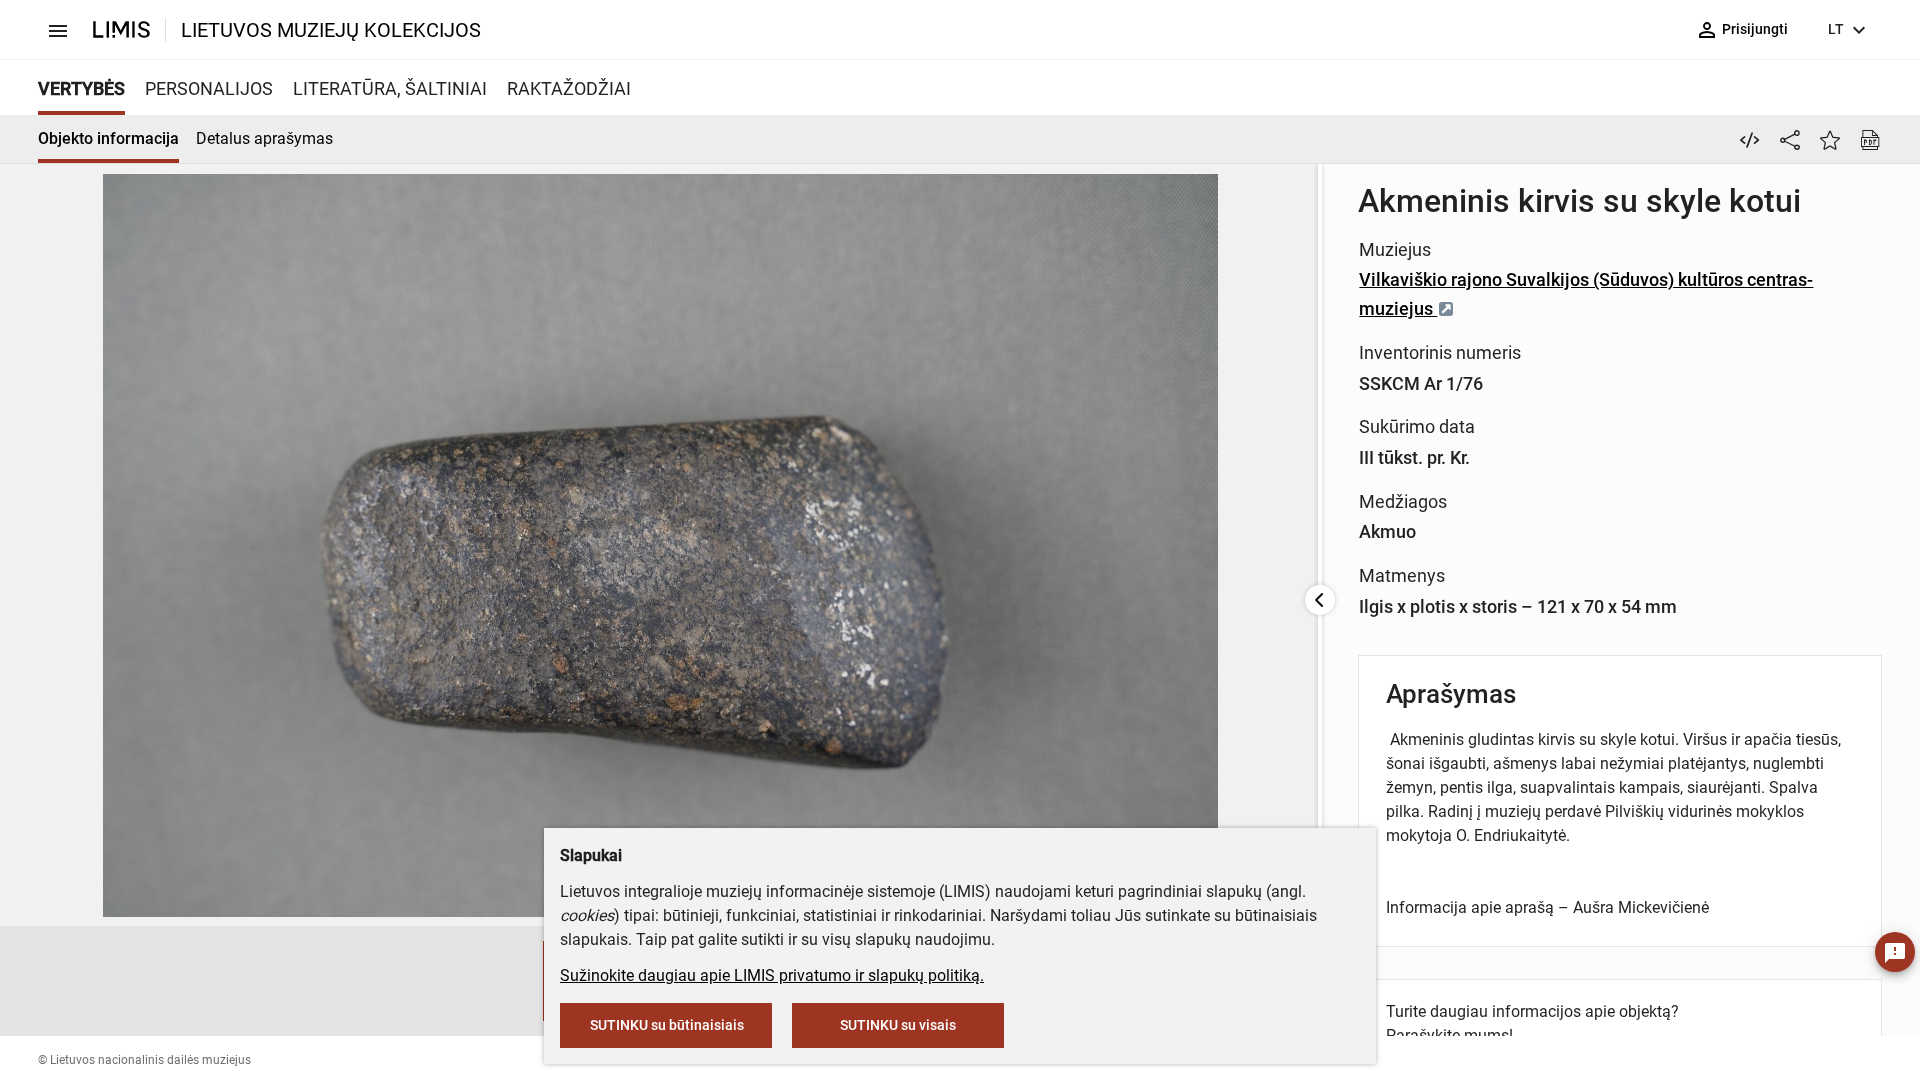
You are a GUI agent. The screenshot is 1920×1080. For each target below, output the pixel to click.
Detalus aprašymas (264, 138)
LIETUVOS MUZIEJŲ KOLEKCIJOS (331, 30)
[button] (523, 981)
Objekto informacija (108, 138)
